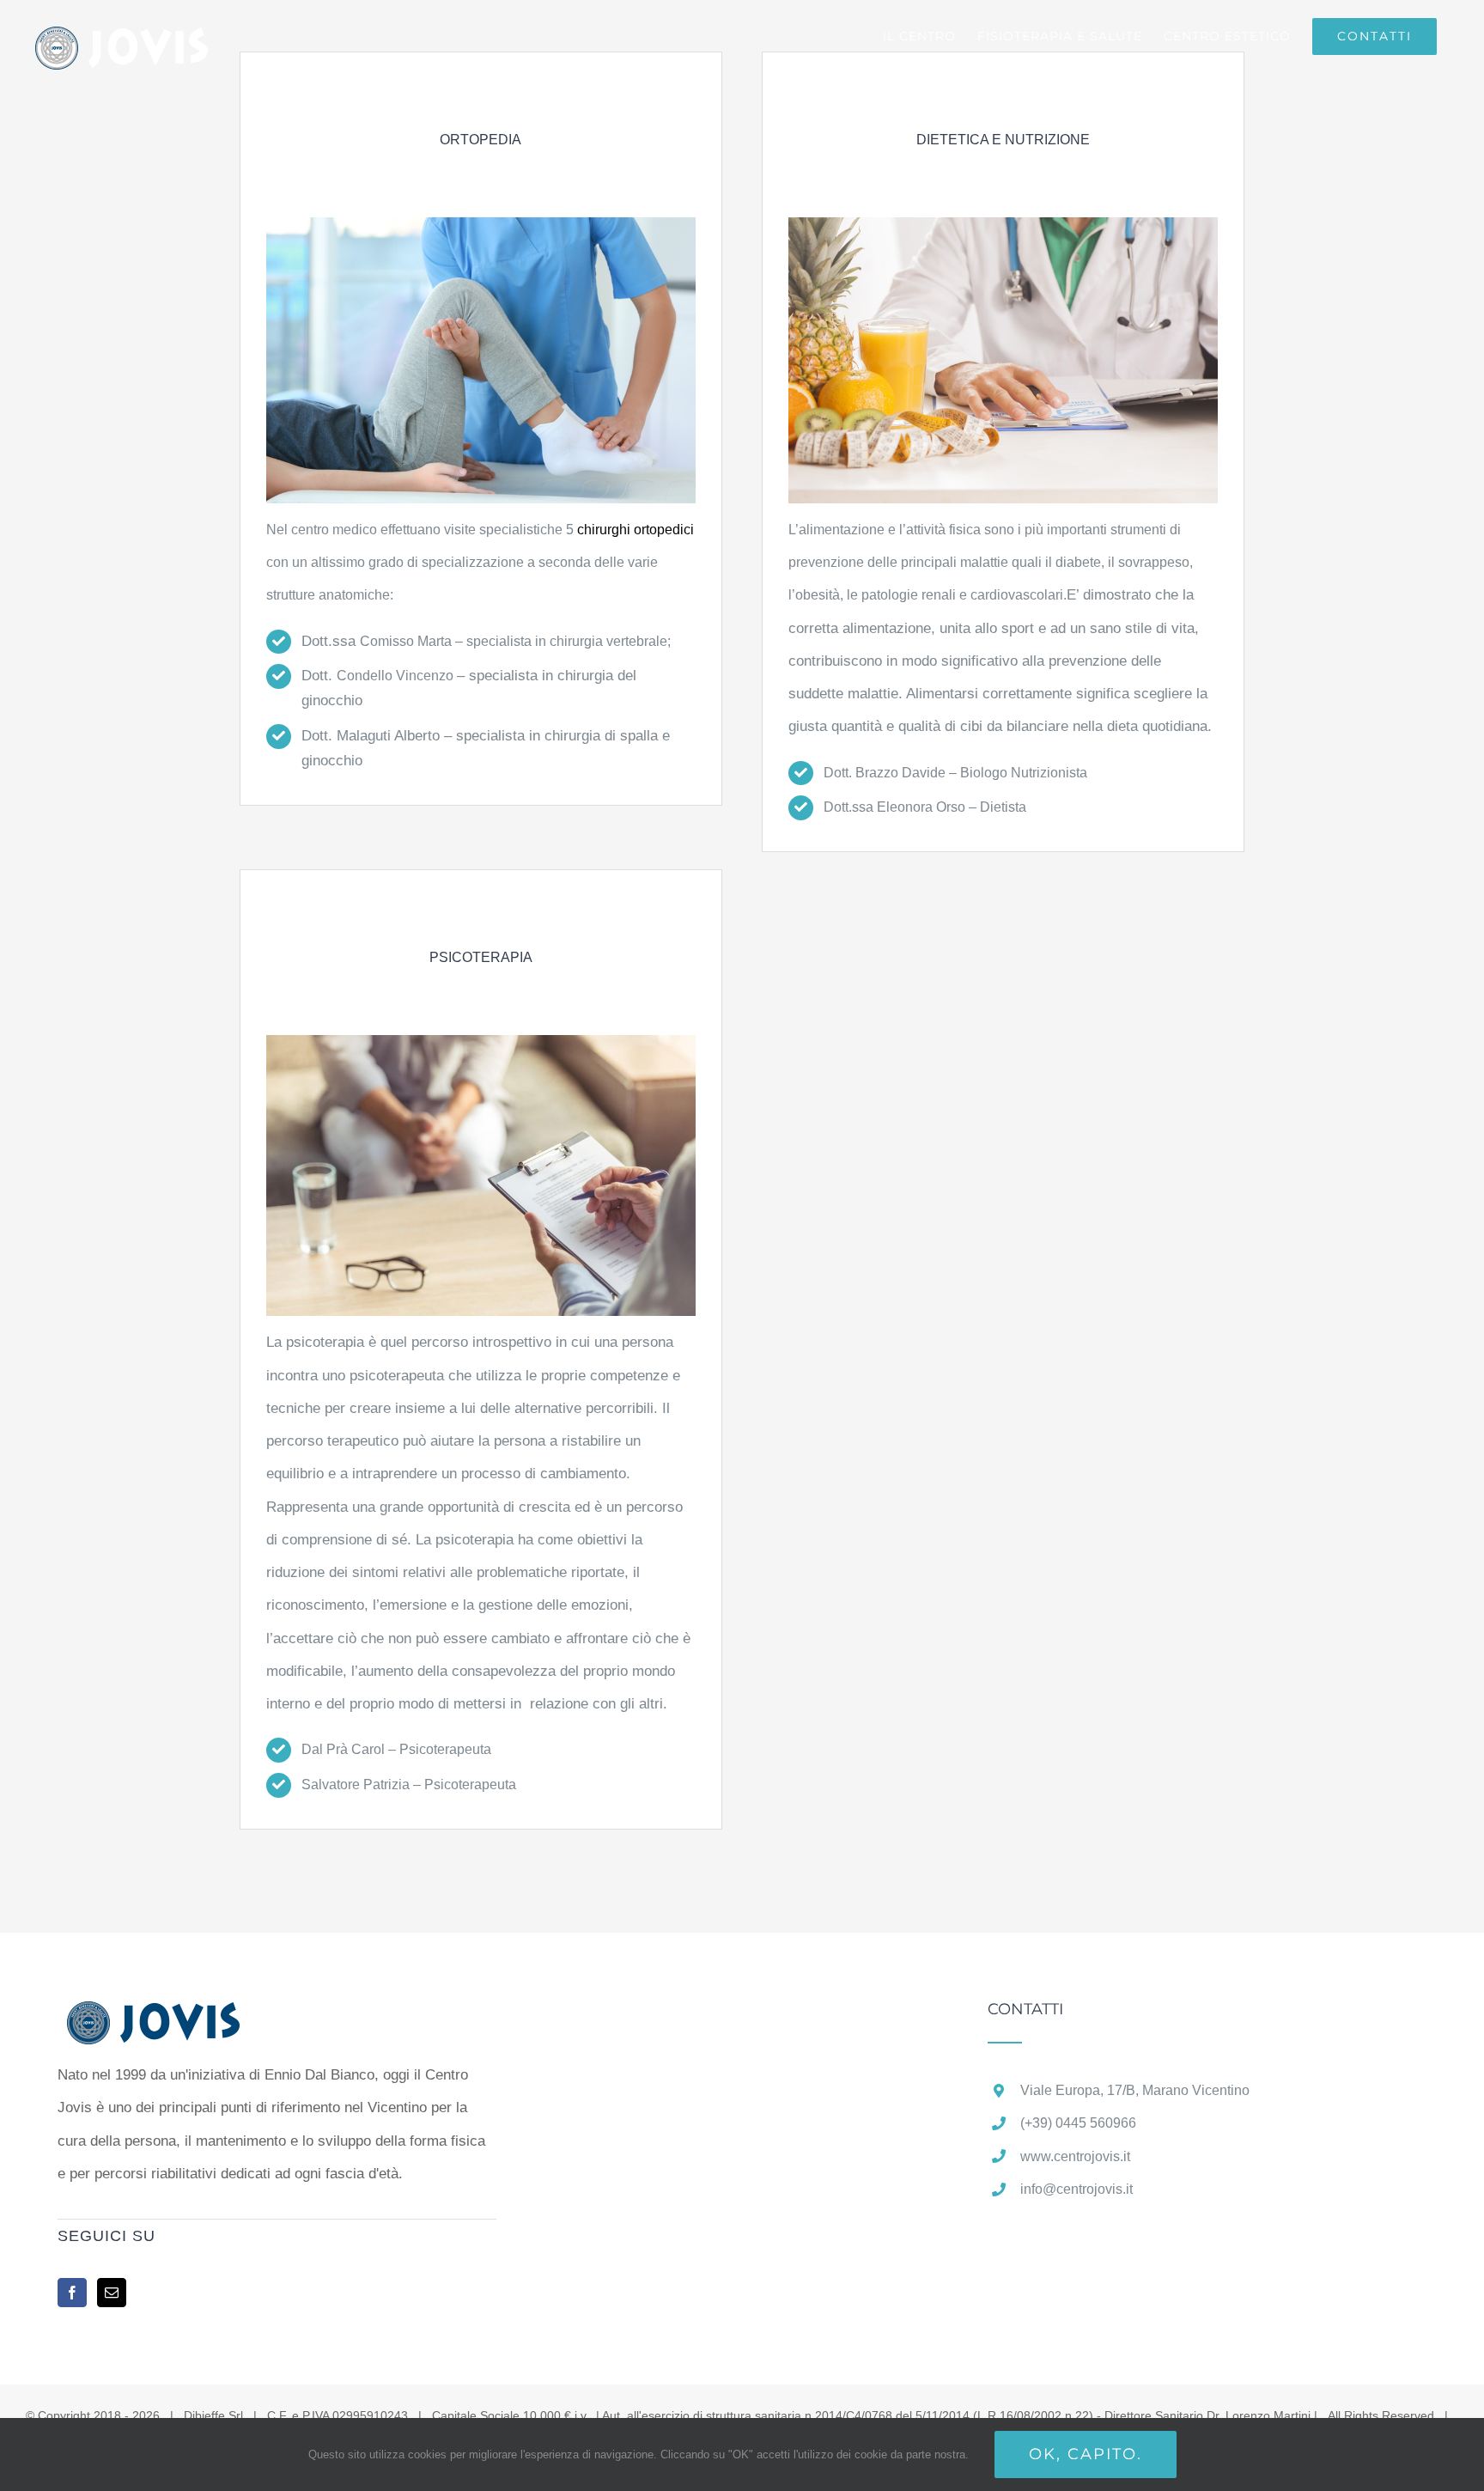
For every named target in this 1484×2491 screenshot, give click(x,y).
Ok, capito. (1086, 2454)
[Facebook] (72, 2293)
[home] (180, 2017)
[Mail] (112, 2293)
